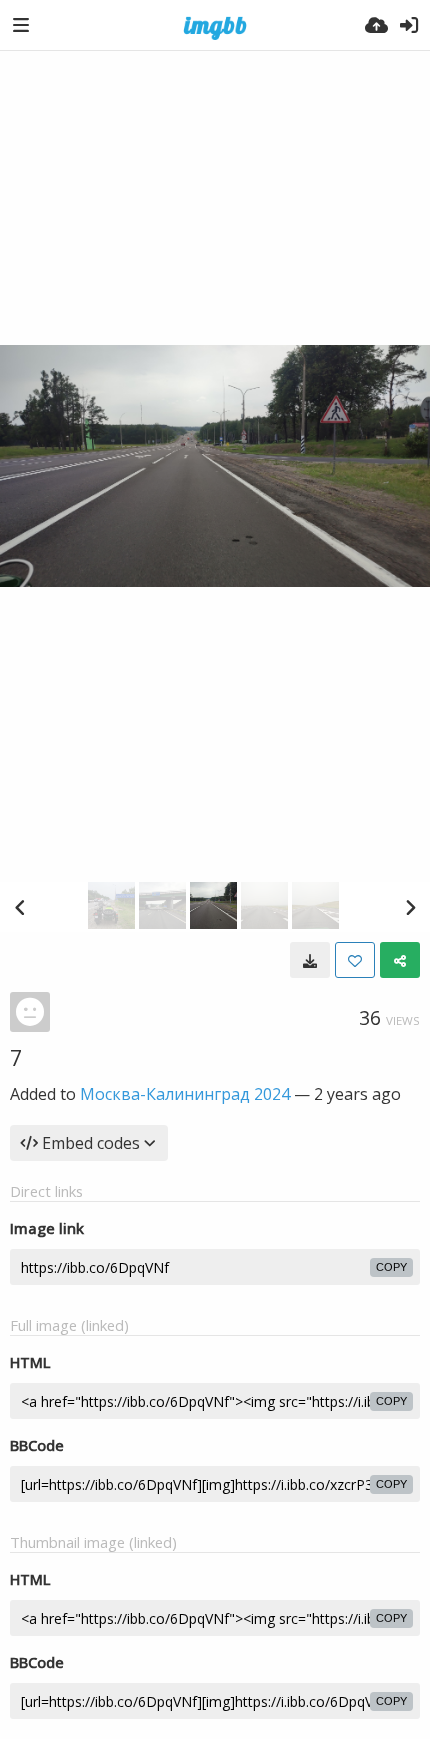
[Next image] (410, 907)
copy (391, 1267)
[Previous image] (20, 907)
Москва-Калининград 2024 (185, 1094)
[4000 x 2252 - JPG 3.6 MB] (310, 960)
